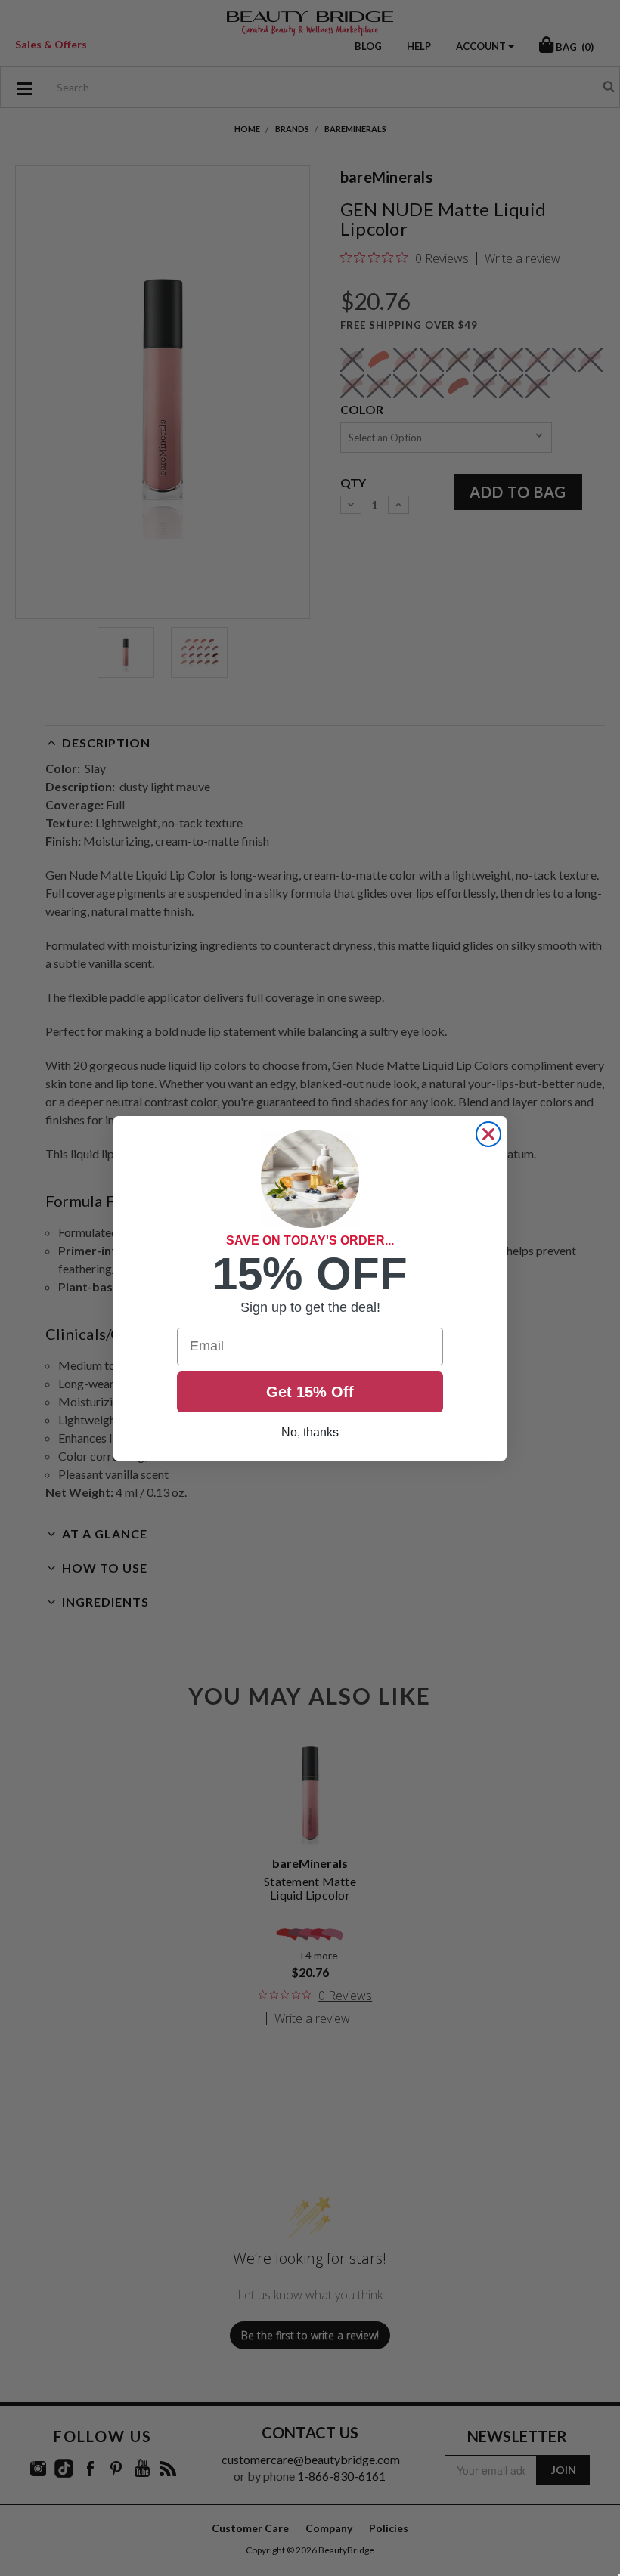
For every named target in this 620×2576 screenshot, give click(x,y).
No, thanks (310, 1432)
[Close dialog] (488, 1134)
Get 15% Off (310, 1392)
